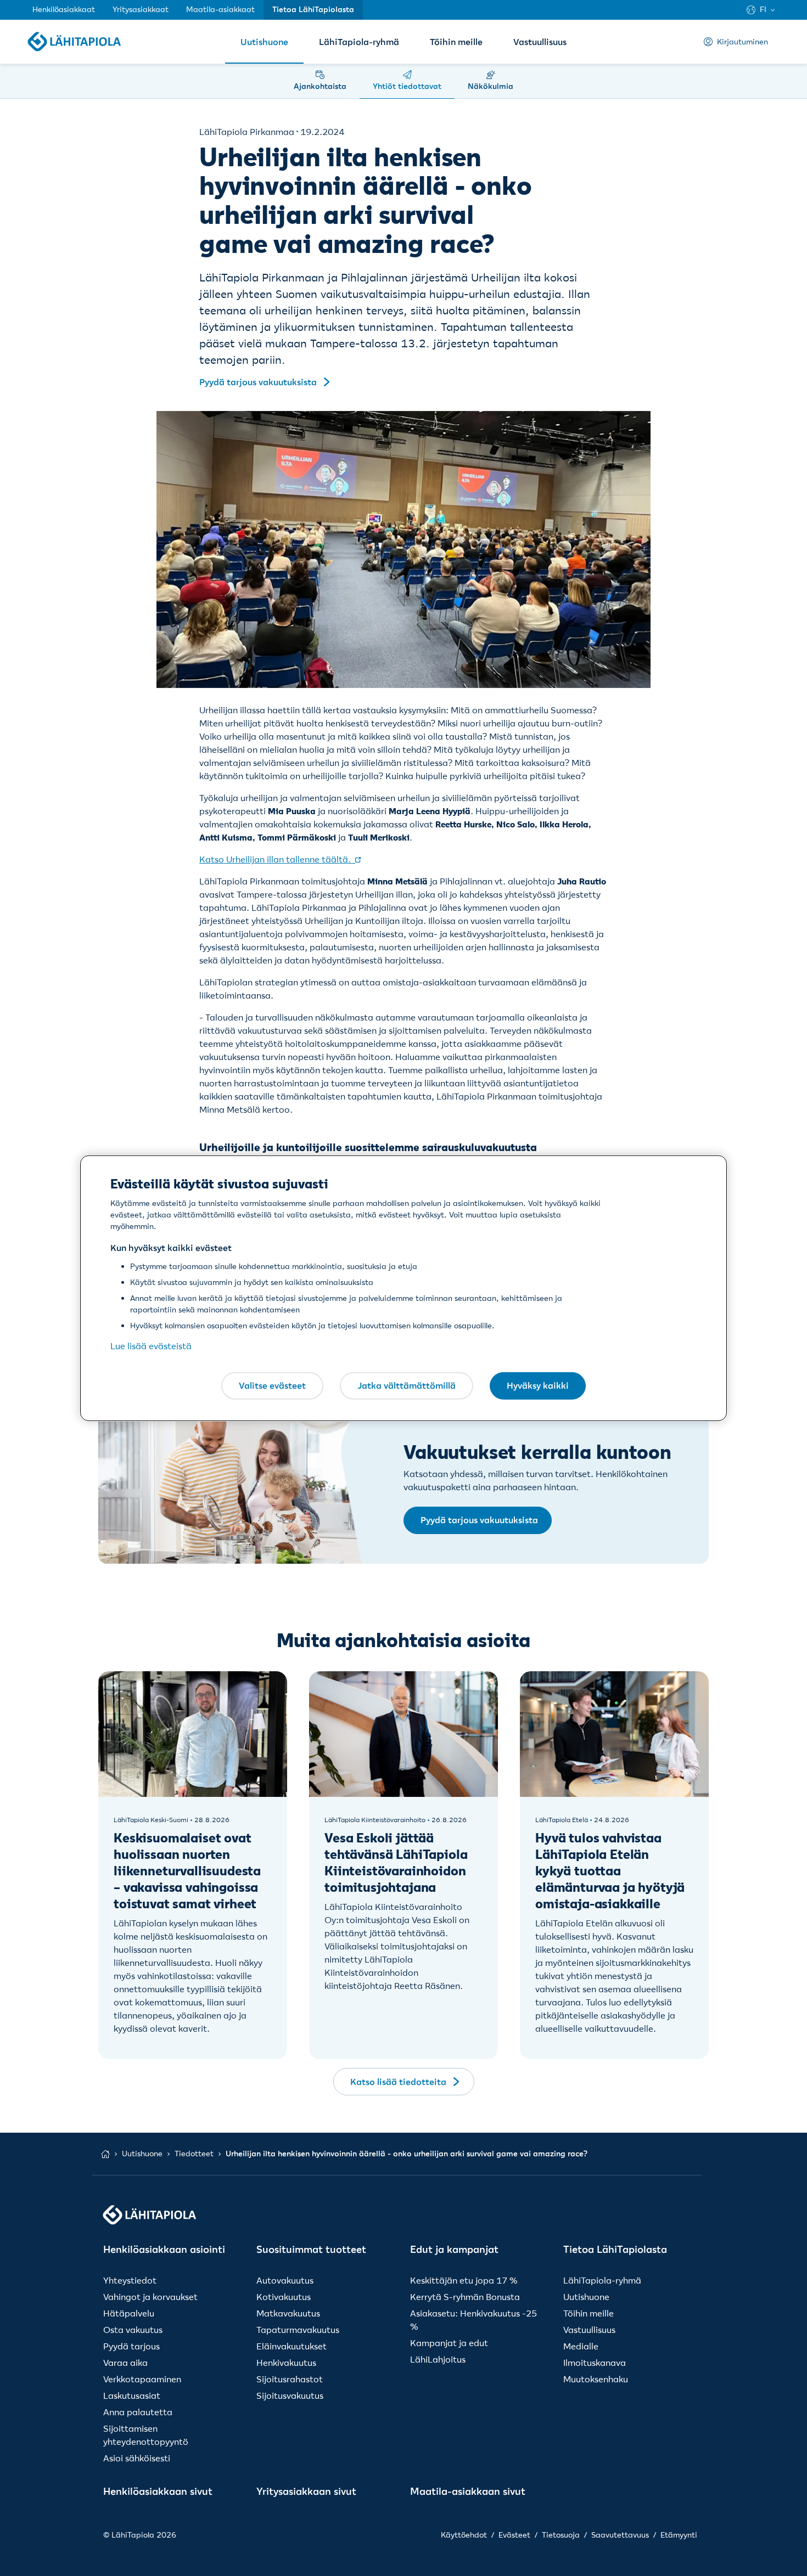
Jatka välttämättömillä (407, 1385)
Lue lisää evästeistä (151, 1346)
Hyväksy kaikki (538, 1385)
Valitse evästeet (272, 1385)
